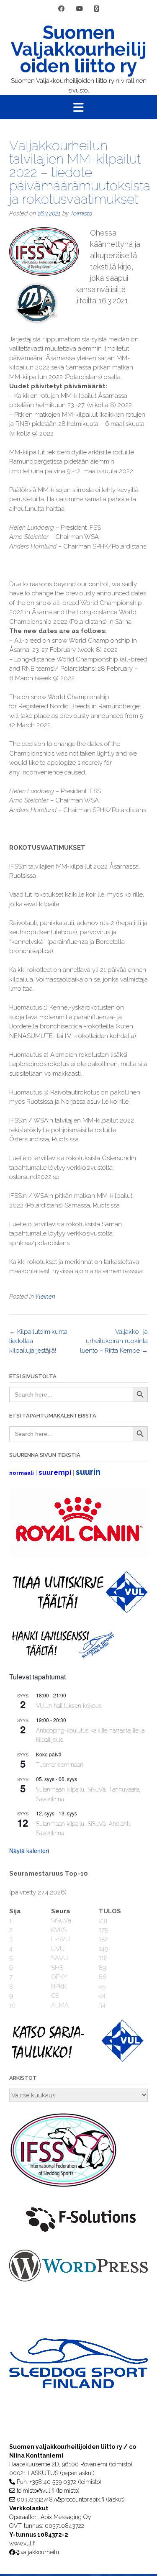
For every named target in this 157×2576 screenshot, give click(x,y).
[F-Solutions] (78, 2235)
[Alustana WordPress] (78, 2279)
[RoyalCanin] (78, 1556)
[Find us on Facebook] (61, 9)
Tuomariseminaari (60, 1765)
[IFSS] (68, 2186)
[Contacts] (97, 9)
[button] (78, 107)
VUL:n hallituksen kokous (69, 1706)
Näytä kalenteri (29, 1851)
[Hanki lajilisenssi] (62, 1656)
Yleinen (45, 1297)
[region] (78, 2380)
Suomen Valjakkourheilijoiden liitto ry (79, 49)
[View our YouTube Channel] (79, 9)
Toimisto (81, 213)
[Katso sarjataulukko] (78, 2060)
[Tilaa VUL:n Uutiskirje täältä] (78, 1611)
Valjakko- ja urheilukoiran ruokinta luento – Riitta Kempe (114, 1341)
